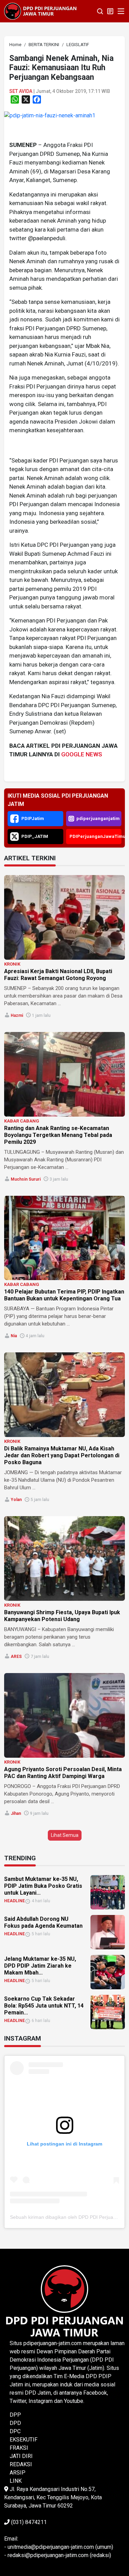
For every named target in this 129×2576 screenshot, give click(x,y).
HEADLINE (14, 1901)
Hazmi (17, 1015)
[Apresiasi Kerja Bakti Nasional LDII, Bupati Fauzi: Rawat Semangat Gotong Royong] (64, 917)
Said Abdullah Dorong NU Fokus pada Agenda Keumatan (43, 1922)
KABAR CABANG (22, 1121)
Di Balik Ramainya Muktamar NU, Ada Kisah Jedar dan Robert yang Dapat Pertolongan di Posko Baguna (62, 1455)
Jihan (16, 1813)
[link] (50, 115)
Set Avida (21, 91)
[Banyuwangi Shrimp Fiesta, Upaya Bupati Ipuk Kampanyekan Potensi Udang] (64, 1558)
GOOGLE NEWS (82, 754)
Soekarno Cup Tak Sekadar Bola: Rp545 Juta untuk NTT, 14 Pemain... (44, 2006)
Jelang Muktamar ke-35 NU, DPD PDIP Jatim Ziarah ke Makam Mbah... (40, 1966)
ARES (16, 1657)
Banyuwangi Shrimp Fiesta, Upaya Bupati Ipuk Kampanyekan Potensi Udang (62, 1616)
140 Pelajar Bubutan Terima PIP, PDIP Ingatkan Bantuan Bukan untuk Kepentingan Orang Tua (64, 1295)
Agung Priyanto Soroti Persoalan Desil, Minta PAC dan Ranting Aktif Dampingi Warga (63, 1773)
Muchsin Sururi (26, 1179)
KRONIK (12, 964)
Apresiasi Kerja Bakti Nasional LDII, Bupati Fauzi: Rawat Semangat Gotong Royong (58, 975)
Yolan (16, 1500)
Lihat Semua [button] (65, 1835)
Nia (14, 1336)
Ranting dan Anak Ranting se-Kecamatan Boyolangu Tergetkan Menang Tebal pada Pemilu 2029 (58, 1135)
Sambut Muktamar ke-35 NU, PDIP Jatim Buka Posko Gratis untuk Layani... (43, 1886)
